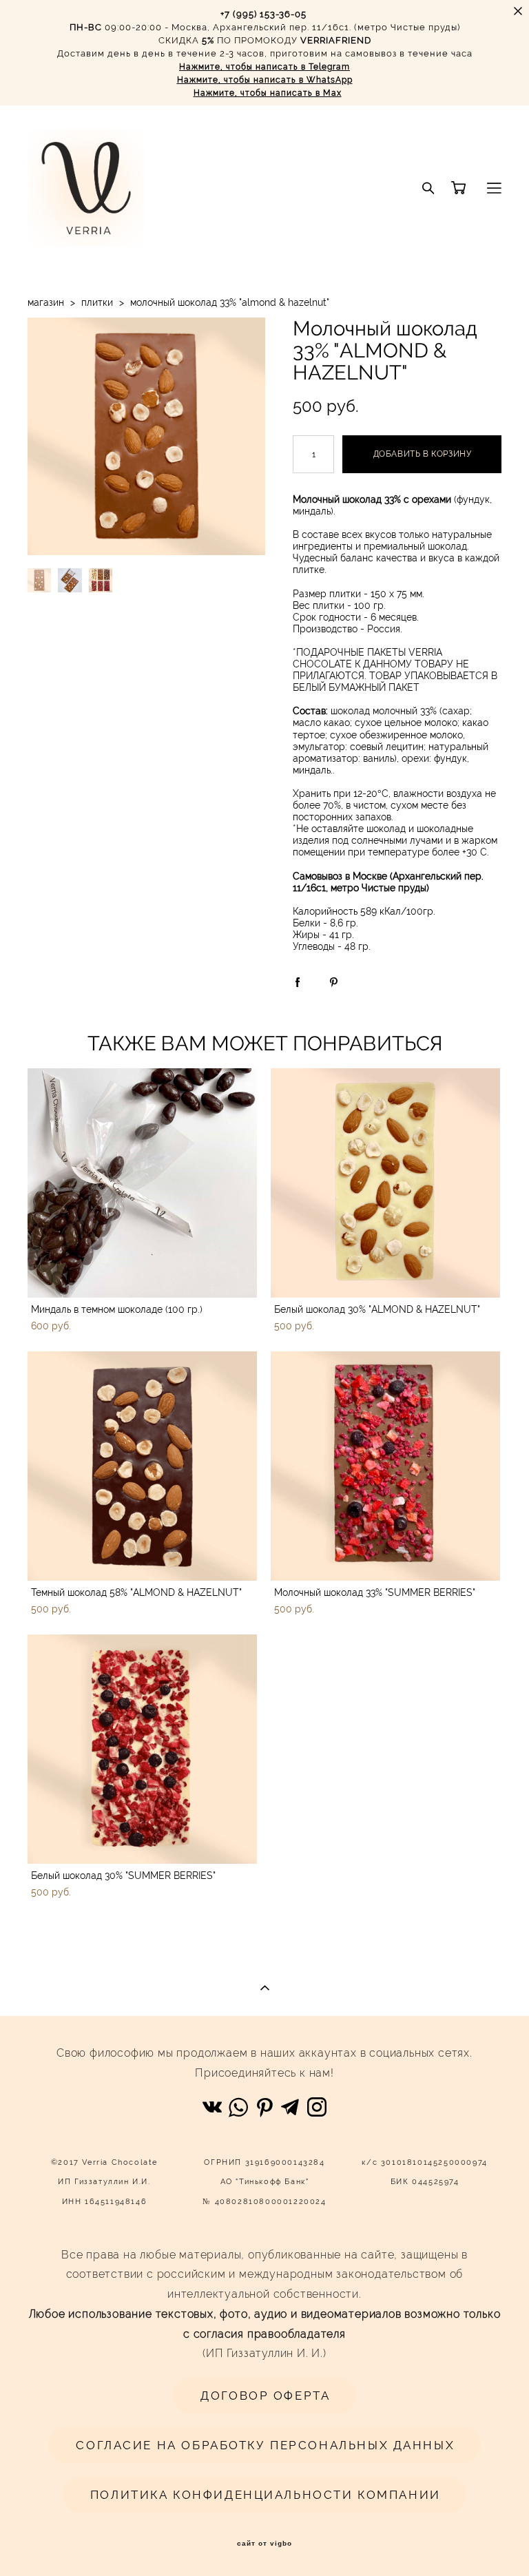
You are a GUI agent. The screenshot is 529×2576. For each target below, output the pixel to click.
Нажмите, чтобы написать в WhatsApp (265, 80)
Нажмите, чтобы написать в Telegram (264, 67)
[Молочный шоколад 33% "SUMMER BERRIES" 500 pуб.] (385, 1466)
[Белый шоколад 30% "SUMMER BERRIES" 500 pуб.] (142, 1749)
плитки (97, 302)
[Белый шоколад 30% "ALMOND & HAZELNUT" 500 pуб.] (385, 1183)
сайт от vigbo (264, 2544)
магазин (46, 302)
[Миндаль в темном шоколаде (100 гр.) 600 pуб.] (142, 1183)
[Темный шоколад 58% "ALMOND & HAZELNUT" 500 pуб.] (142, 1466)
